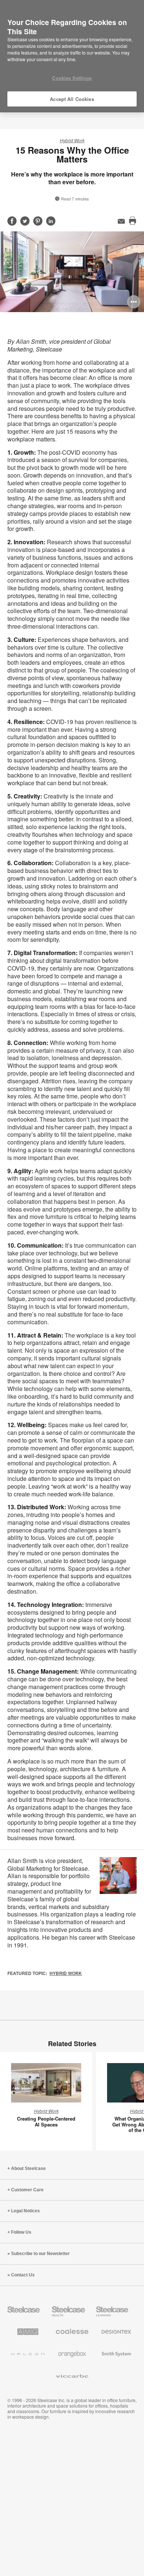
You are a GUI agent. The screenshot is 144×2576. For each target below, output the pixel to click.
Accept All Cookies (72, 99)
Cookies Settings (72, 78)
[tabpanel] (72, 272)
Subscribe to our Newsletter (40, 2254)
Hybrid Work (72, 140)
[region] (72, 56)
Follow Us (21, 2232)
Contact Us (23, 2275)
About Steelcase (28, 2168)
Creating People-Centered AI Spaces (46, 2121)
